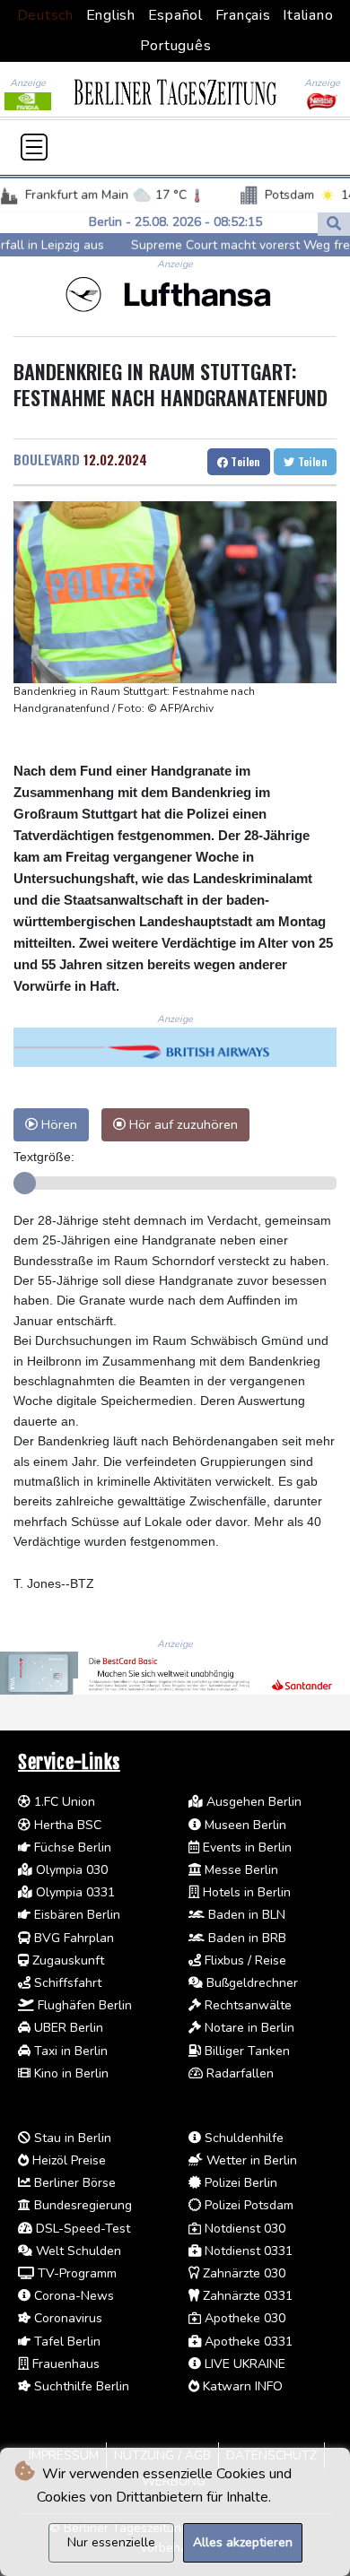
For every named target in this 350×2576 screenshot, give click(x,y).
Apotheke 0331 (247, 2342)
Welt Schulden (77, 2251)
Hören (57, 1124)
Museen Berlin (244, 1825)
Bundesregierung (81, 2205)
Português (176, 46)
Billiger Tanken (245, 2051)
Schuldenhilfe (242, 2138)
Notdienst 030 (243, 2229)
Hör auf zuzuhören (182, 1124)
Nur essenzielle (111, 2542)
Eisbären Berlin (75, 1915)
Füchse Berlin (71, 1847)
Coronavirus (66, 2318)
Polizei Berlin (239, 2183)
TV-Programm (75, 2273)
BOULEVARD (47, 459)
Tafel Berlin (66, 2342)
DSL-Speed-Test (81, 2229)
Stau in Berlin (71, 2138)
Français (243, 15)
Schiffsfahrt (66, 1983)
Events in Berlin (245, 1847)
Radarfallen (238, 2073)
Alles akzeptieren (243, 2542)
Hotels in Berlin (245, 1892)
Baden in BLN (245, 1915)
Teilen (244, 461)
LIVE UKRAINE (243, 2364)
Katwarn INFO (241, 2386)
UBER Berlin (67, 2028)
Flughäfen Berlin (83, 2005)
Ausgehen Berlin (252, 1802)
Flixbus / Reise (244, 1960)
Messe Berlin (240, 1870)
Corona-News (72, 2296)
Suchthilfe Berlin (80, 2386)
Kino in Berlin (70, 2073)
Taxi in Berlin (69, 2051)
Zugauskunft (66, 1960)
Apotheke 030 (243, 2318)
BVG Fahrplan (72, 1938)
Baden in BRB (245, 1938)
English (111, 15)
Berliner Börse (73, 2183)
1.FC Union (63, 1802)
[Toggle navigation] (34, 147)
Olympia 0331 (74, 1892)
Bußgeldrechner (250, 1983)
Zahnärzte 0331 (246, 2296)
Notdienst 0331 (247, 2251)
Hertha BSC (66, 1825)
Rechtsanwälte (246, 2005)
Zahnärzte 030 (242, 2273)
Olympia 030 (70, 1870)
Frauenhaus (64, 2364)
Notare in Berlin (248, 2028)
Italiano (308, 15)
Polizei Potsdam (247, 2205)
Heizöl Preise (67, 2160)
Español (175, 15)
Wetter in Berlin (250, 2160)
